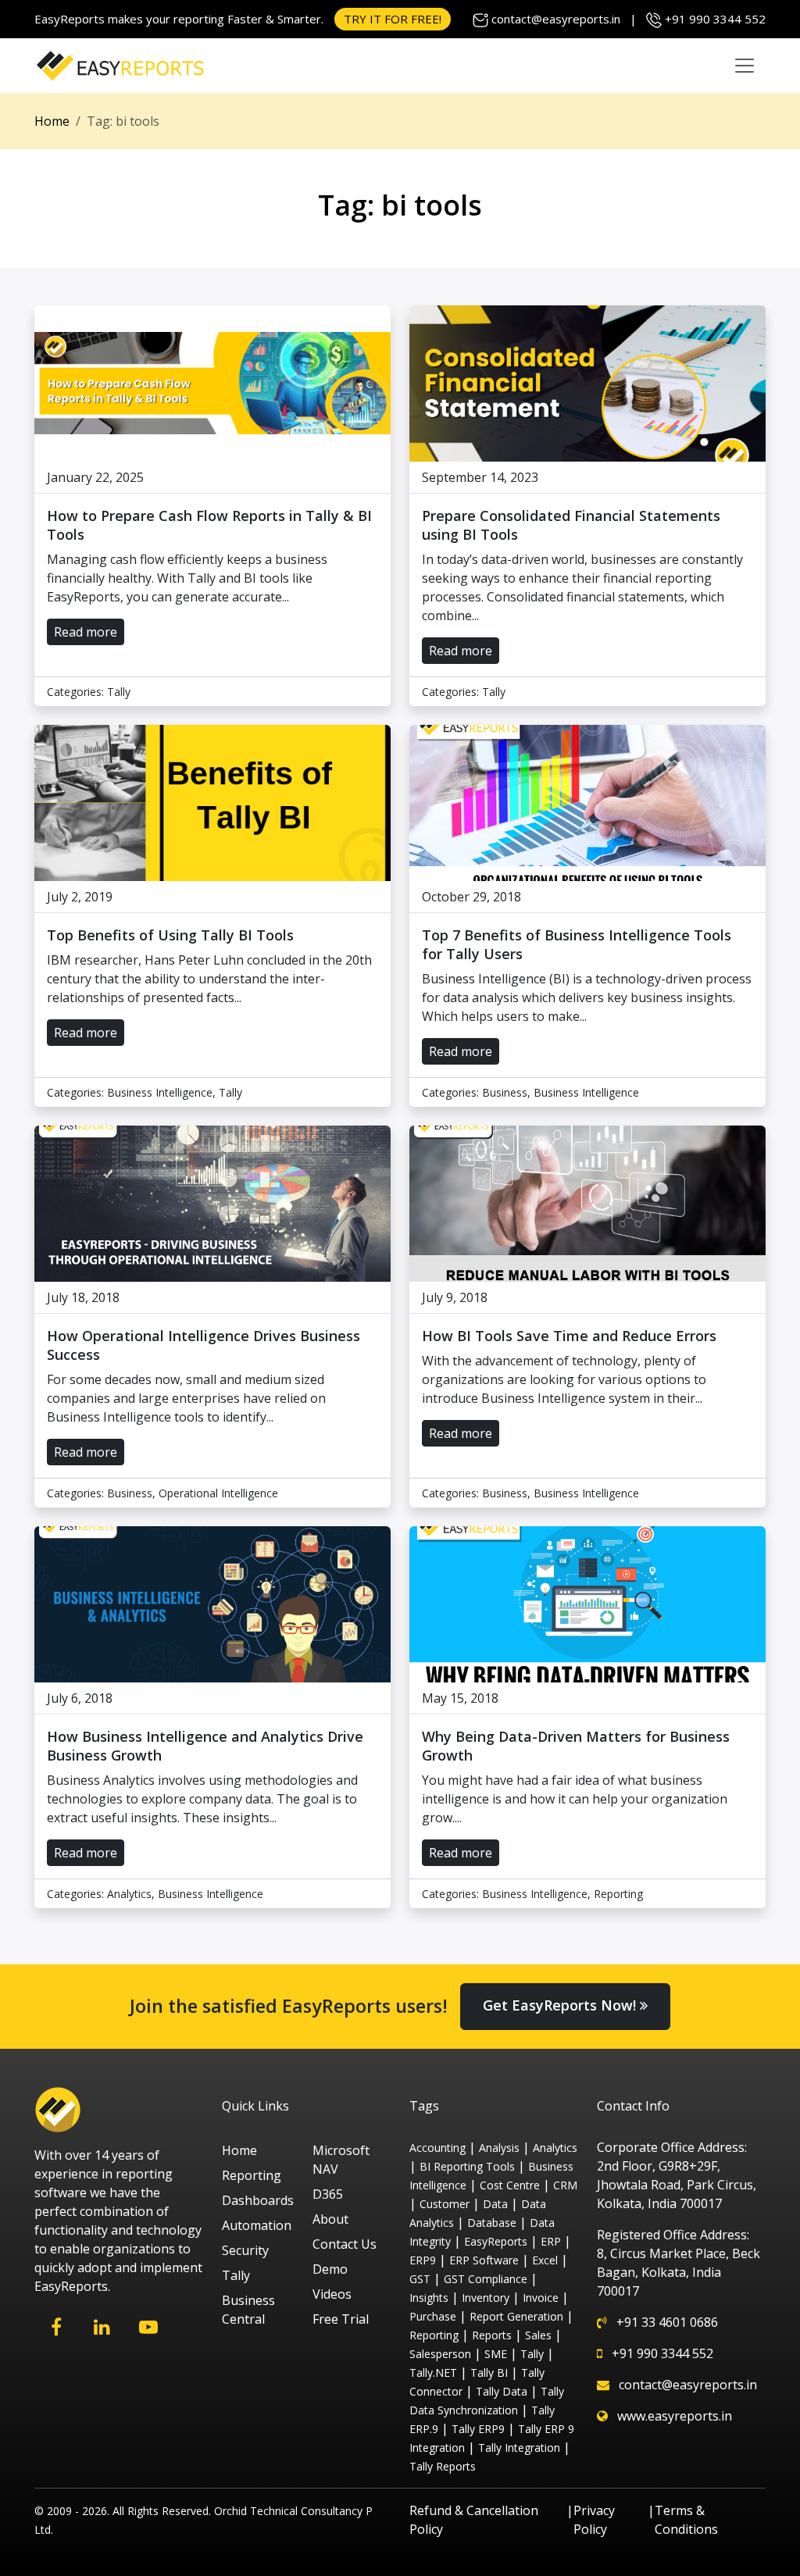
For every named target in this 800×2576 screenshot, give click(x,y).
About (330, 2219)
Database (492, 2223)
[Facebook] (56, 2327)
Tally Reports (443, 2466)
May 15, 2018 (460, 1698)
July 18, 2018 (83, 1297)
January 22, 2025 (95, 477)
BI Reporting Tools (467, 2166)
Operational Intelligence (218, 1493)
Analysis (499, 2148)
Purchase (433, 2316)
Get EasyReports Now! (561, 2005)
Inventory (486, 2298)
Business (505, 1092)
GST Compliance (486, 2279)
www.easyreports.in (675, 2416)
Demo (330, 2269)
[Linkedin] (102, 2327)
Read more (86, 632)
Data (495, 2204)
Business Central (248, 2310)
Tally (119, 692)
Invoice (541, 2298)
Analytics (129, 1894)
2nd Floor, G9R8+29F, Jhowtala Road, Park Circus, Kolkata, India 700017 (677, 2185)
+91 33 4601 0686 (667, 2322)
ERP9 (423, 2260)
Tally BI (489, 2373)
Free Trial (341, 2319)
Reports (492, 2335)
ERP (551, 2241)
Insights (429, 2298)
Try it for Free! (393, 19)
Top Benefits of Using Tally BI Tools (170, 935)
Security (245, 2250)
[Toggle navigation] (745, 66)
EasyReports (496, 2241)
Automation (257, 2225)
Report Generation (516, 2316)
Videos (332, 2294)
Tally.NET (433, 2373)
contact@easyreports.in (556, 19)
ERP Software (484, 2260)
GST (420, 2279)
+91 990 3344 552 (715, 19)
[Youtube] (148, 2327)
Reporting (618, 1894)
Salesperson (440, 2354)
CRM (565, 2185)
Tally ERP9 (478, 2429)
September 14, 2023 (480, 477)
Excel (545, 2260)
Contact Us (345, 2244)
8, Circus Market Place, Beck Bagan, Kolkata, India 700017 (679, 2272)
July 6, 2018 (80, 1698)
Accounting (437, 2148)
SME (496, 2354)
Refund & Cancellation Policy (474, 2520)
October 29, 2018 (471, 897)
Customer (445, 2204)
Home (52, 121)
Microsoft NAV (341, 2160)
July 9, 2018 (455, 1297)
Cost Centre (510, 2185)
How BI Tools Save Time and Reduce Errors (569, 1336)
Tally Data (502, 2391)
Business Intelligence (160, 1092)
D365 (328, 2194)
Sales (538, 2335)
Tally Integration (519, 2448)
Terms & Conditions (686, 2520)
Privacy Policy (594, 2520)
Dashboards (258, 2200)
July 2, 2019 (80, 897)
